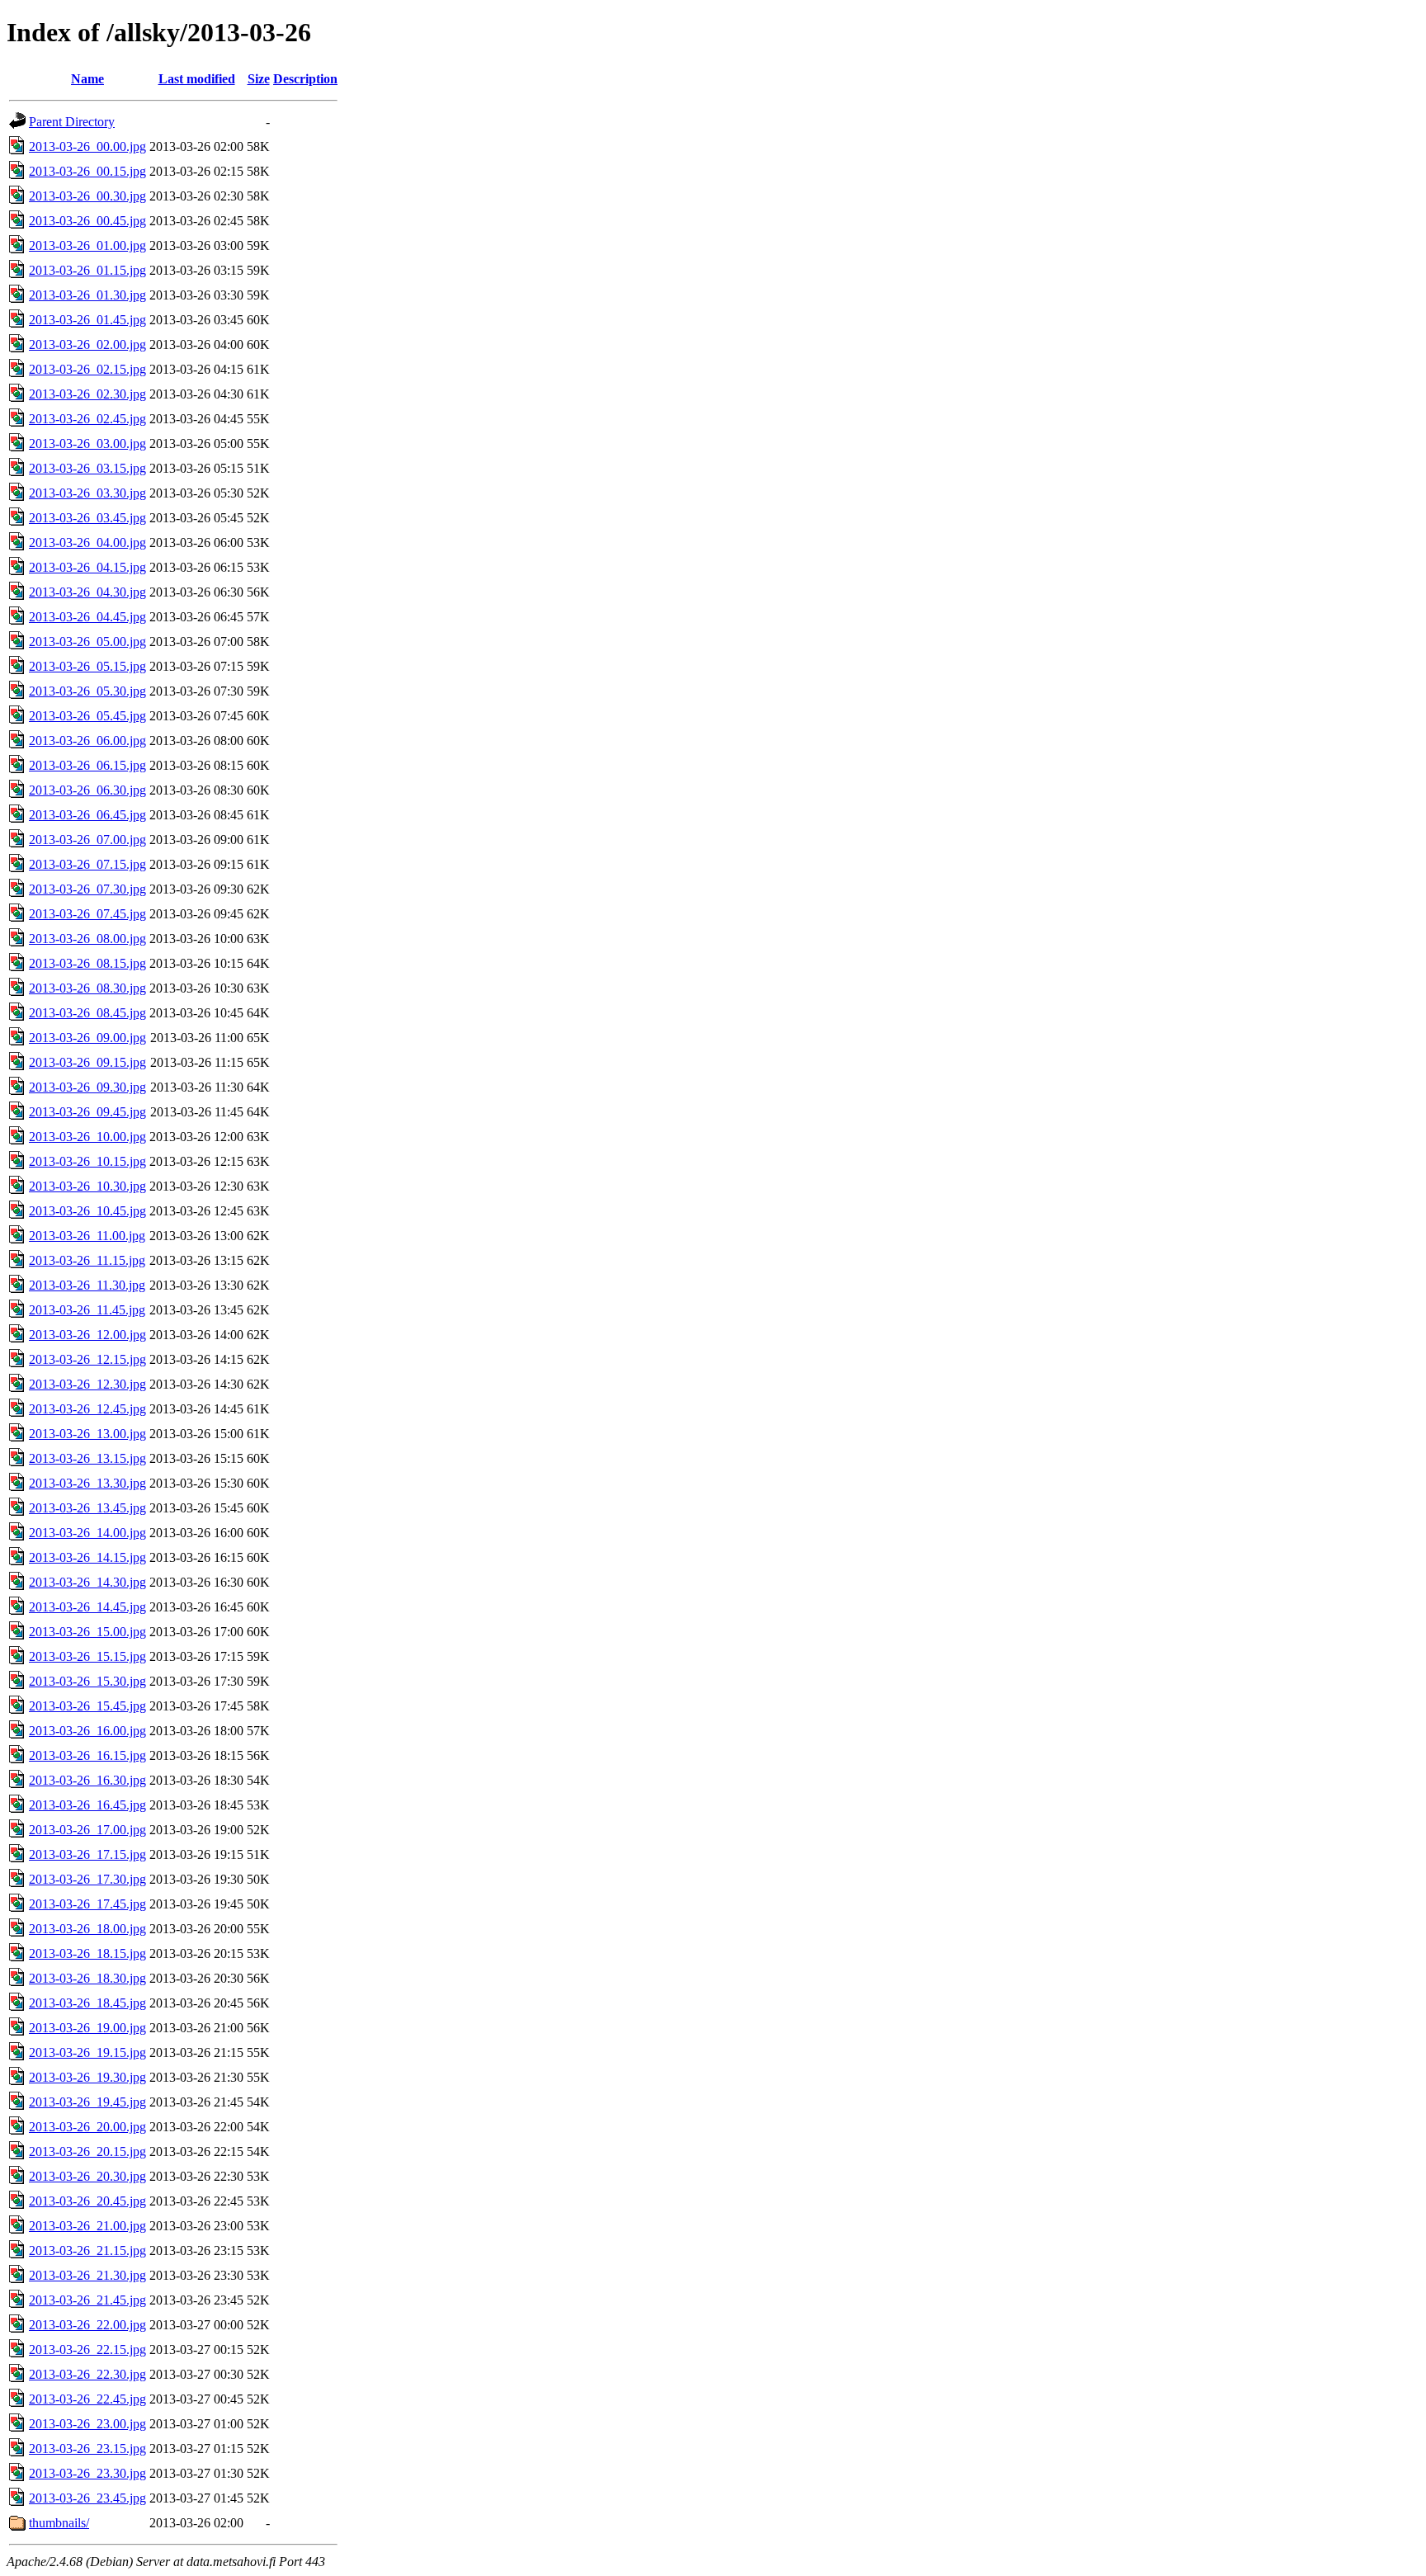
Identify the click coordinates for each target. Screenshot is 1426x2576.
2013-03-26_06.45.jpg (87, 815)
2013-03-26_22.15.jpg (87, 2350)
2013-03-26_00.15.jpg (87, 171)
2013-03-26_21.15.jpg (87, 2250)
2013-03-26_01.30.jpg (87, 295)
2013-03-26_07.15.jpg (87, 864)
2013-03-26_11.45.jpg (87, 1310)
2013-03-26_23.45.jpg (87, 2498)
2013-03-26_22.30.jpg (87, 2374)
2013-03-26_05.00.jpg (87, 642)
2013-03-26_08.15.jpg (87, 963)
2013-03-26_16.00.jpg (87, 1731)
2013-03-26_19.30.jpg (87, 2077)
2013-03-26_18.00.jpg (87, 1929)
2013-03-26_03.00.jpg (87, 443)
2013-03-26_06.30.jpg (87, 790)
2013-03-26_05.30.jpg (87, 691)
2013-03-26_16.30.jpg (87, 1780)
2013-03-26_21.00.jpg (87, 2226)
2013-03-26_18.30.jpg (87, 1978)
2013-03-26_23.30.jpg (87, 2473)
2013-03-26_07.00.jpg (87, 840)
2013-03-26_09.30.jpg (87, 1087)
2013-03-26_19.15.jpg (87, 2052)
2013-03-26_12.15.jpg (87, 1359)
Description (305, 79)
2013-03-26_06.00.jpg (87, 741)
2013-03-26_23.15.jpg (87, 2449)
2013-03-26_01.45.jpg (87, 320)
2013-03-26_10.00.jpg (87, 1137)
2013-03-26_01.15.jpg (87, 270)
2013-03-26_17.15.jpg (87, 1854)
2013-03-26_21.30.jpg (87, 2275)
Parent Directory (72, 122)
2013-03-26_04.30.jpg (87, 592)
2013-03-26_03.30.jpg (87, 493)
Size (259, 79)
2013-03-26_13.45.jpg (87, 1508)
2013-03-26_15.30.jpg (87, 1681)
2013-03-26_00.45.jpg (87, 221)
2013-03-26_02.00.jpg (87, 344)
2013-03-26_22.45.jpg (87, 2399)
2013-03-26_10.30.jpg (87, 1186)
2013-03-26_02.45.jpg (87, 419)
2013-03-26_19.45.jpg (87, 2102)
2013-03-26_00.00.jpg (87, 146)
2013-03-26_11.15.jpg (87, 1260)
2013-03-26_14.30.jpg (87, 1582)
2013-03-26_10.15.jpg (87, 1161)
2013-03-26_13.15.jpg (87, 1458)
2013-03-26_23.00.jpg (87, 2424)
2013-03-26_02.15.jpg (87, 369)
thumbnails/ (59, 2523)
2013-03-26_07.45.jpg (87, 914)
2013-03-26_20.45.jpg (87, 2201)
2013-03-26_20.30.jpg (87, 2176)
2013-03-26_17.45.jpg (87, 1904)
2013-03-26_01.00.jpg (87, 245)
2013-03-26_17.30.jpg (87, 1879)
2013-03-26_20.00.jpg (87, 2127)
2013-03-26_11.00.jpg (87, 1236)
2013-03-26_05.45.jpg (87, 716)
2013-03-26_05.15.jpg (87, 666)
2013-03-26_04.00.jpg (87, 543)
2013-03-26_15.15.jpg (87, 1656)
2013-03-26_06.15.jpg (87, 765)
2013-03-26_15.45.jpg (87, 1706)
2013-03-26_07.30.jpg (87, 889)
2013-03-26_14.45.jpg (87, 1607)
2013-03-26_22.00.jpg (87, 2325)
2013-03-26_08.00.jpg (87, 939)
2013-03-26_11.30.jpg (87, 1285)
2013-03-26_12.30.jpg (87, 1384)
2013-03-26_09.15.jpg (87, 1062)
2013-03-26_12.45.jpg (87, 1409)
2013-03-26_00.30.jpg (87, 196)
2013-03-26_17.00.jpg (87, 1830)
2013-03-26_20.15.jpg (87, 2151)
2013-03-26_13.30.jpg (87, 1483)
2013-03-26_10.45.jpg (87, 1211)
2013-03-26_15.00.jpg (87, 1632)
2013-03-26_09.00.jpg (87, 1038)
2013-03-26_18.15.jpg (87, 1953)
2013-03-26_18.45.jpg (87, 2003)
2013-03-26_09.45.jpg (87, 1112)
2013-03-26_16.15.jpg (87, 1755)
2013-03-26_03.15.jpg (87, 468)
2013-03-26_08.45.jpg (87, 1013)
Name (87, 79)
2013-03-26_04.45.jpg (87, 617)
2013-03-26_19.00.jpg (87, 2028)
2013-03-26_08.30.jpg (87, 988)
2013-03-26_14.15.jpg (87, 1557)
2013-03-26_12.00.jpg (87, 1335)
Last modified (197, 79)
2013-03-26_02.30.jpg (87, 394)
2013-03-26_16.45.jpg (87, 1805)
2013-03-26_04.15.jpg (87, 567)
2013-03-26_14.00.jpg (87, 1533)
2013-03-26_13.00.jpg (87, 1434)
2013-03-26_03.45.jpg (87, 518)
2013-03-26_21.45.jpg (87, 2300)
